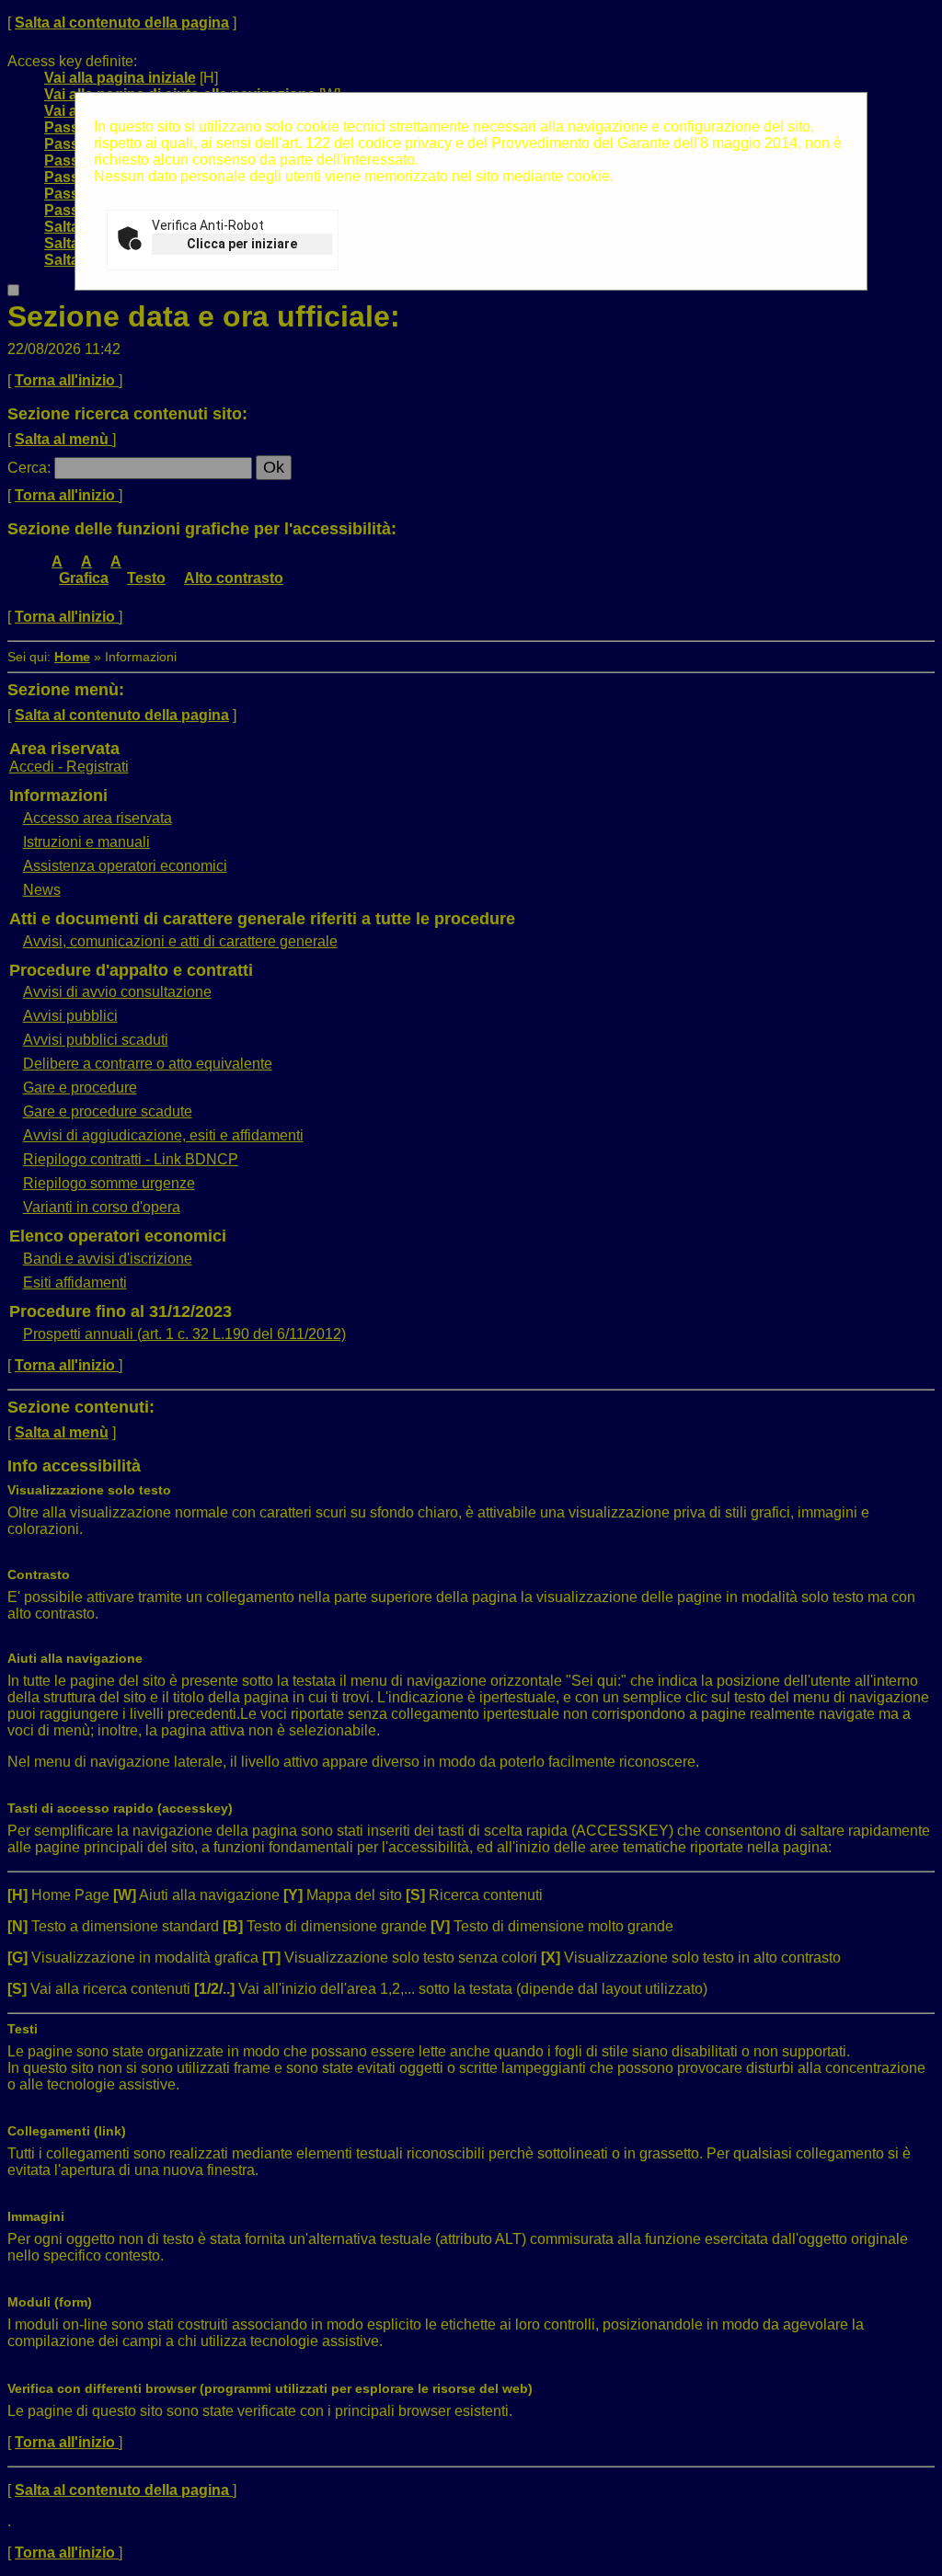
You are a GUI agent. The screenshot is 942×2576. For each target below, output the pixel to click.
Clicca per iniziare (242, 244)
